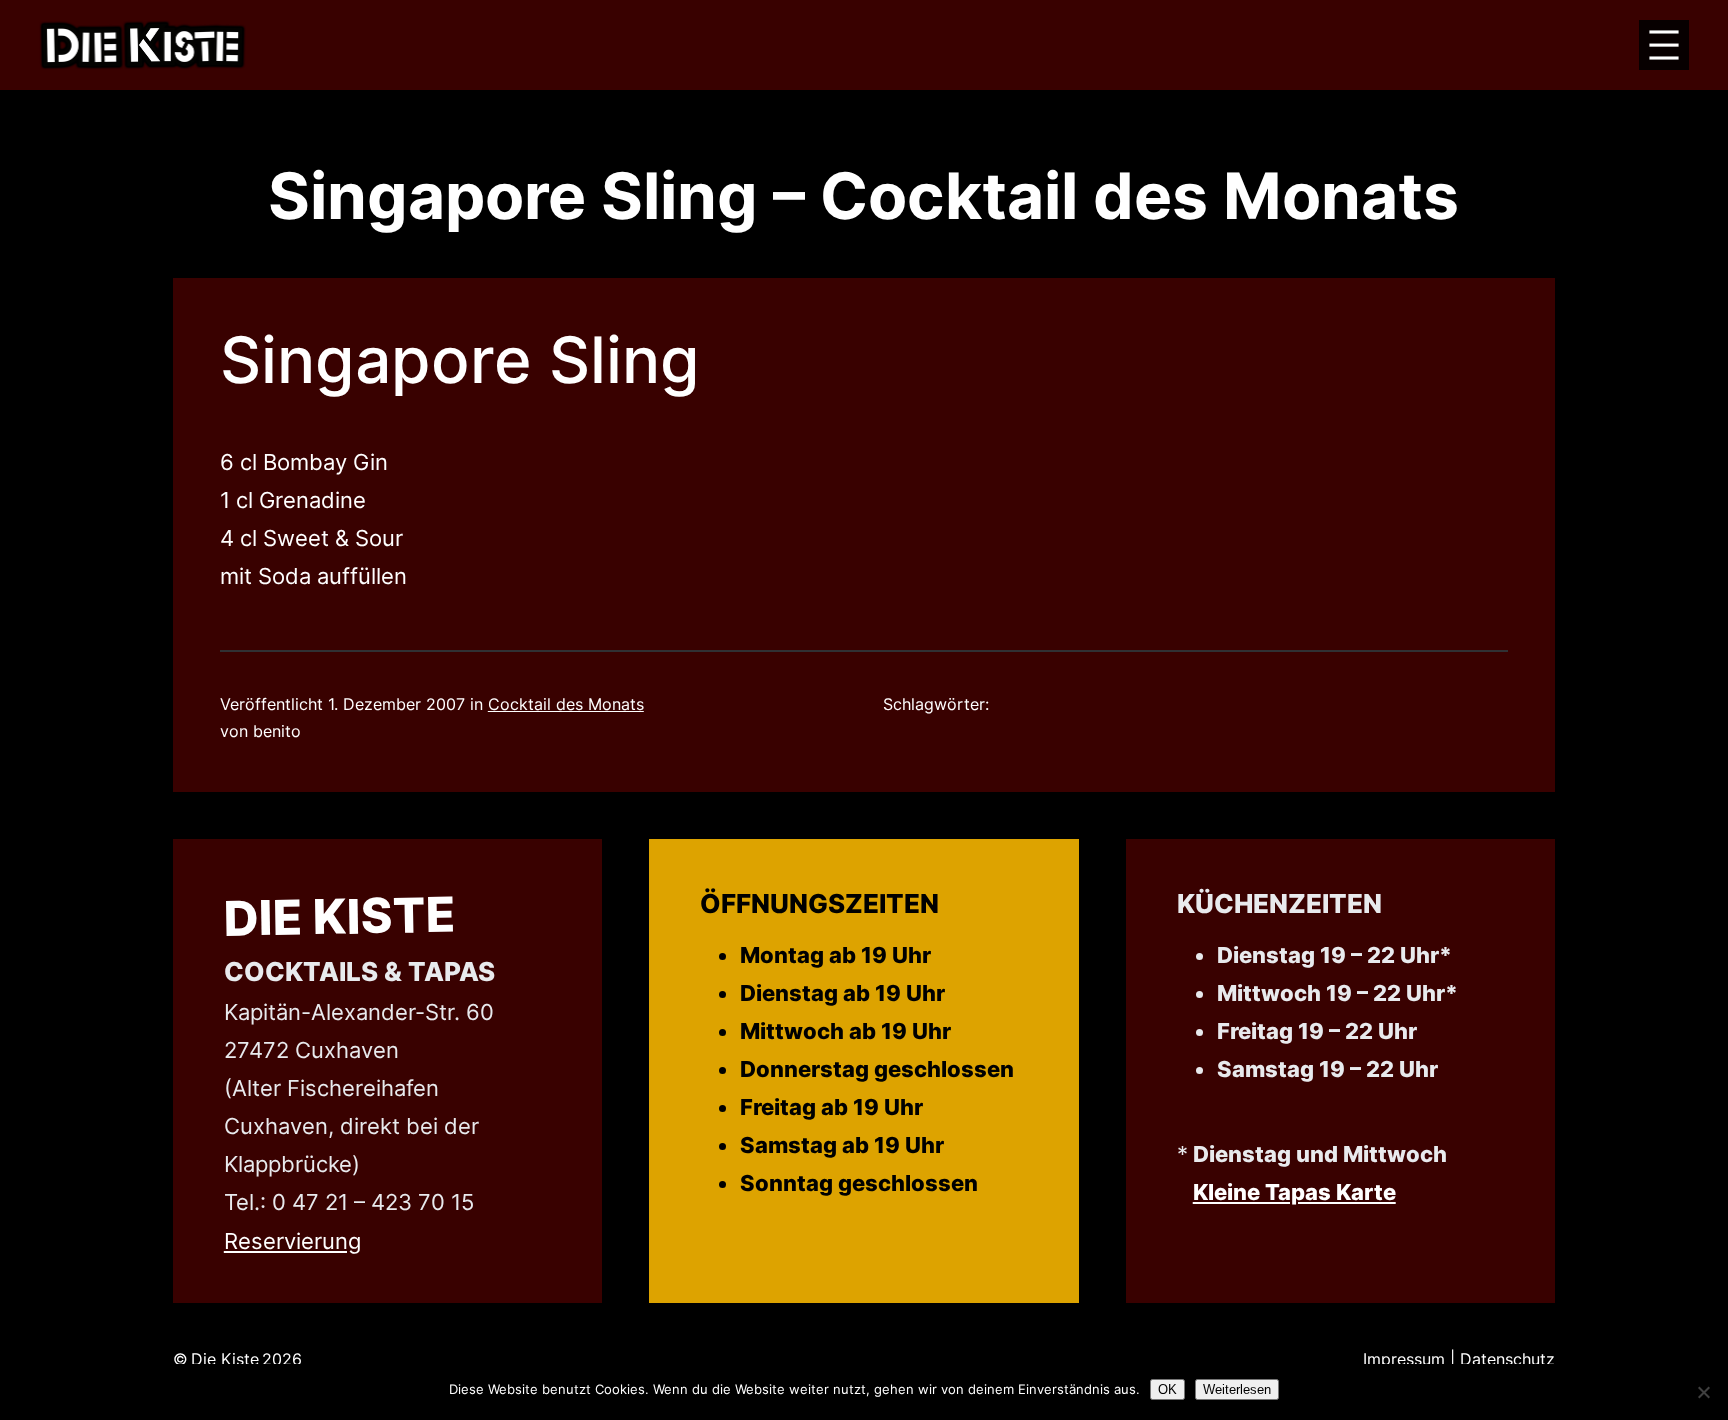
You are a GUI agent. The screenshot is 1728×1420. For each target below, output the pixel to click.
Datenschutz (1507, 1359)
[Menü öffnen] (1664, 45)
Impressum (1404, 1359)
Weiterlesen (1237, 1389)
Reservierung (292, 1240)
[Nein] (1703, 1392)
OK (1167, 1389)
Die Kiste (339, 916)
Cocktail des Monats (566, 704)
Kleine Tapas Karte (1294, 1191)
